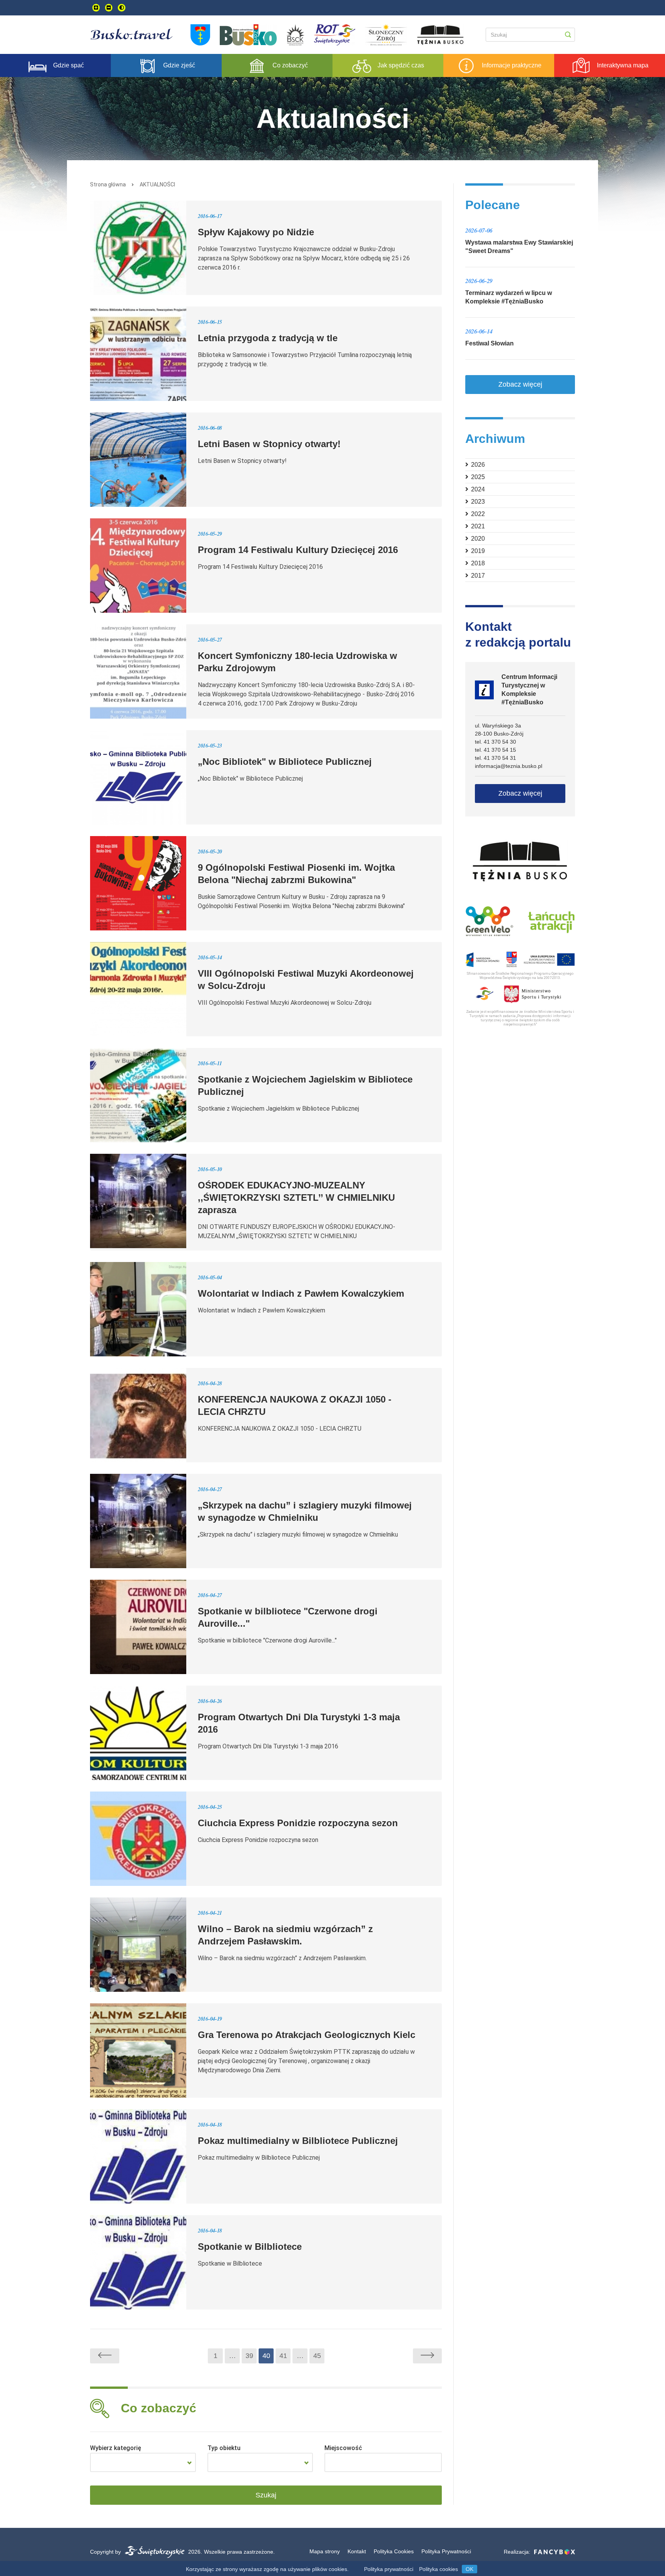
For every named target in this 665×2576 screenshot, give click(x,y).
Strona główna (108, 184)
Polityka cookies (439, 2569)
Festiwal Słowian (490, 343)
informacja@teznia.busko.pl (509, 766)
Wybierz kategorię (116, 2448)
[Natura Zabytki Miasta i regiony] (143, 2462)
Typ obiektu (224, 2448)
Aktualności (157, 184)
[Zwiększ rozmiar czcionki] (96, 8)
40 (266, 2356)
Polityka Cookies (394, 2551)
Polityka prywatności (389, 2569)
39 (249, 2356)
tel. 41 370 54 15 (495, 750)
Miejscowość (343, 2448)
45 (317, 2356)
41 (283, 2356)
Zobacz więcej (520, 384)
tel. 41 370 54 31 (495, 758)
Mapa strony (325, 2551)
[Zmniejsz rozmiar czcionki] (109, 8)
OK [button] (470, 2569)
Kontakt (357, 2551)
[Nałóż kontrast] (122, 8)
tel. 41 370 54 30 (495, 742)
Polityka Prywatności (446, 2551)
